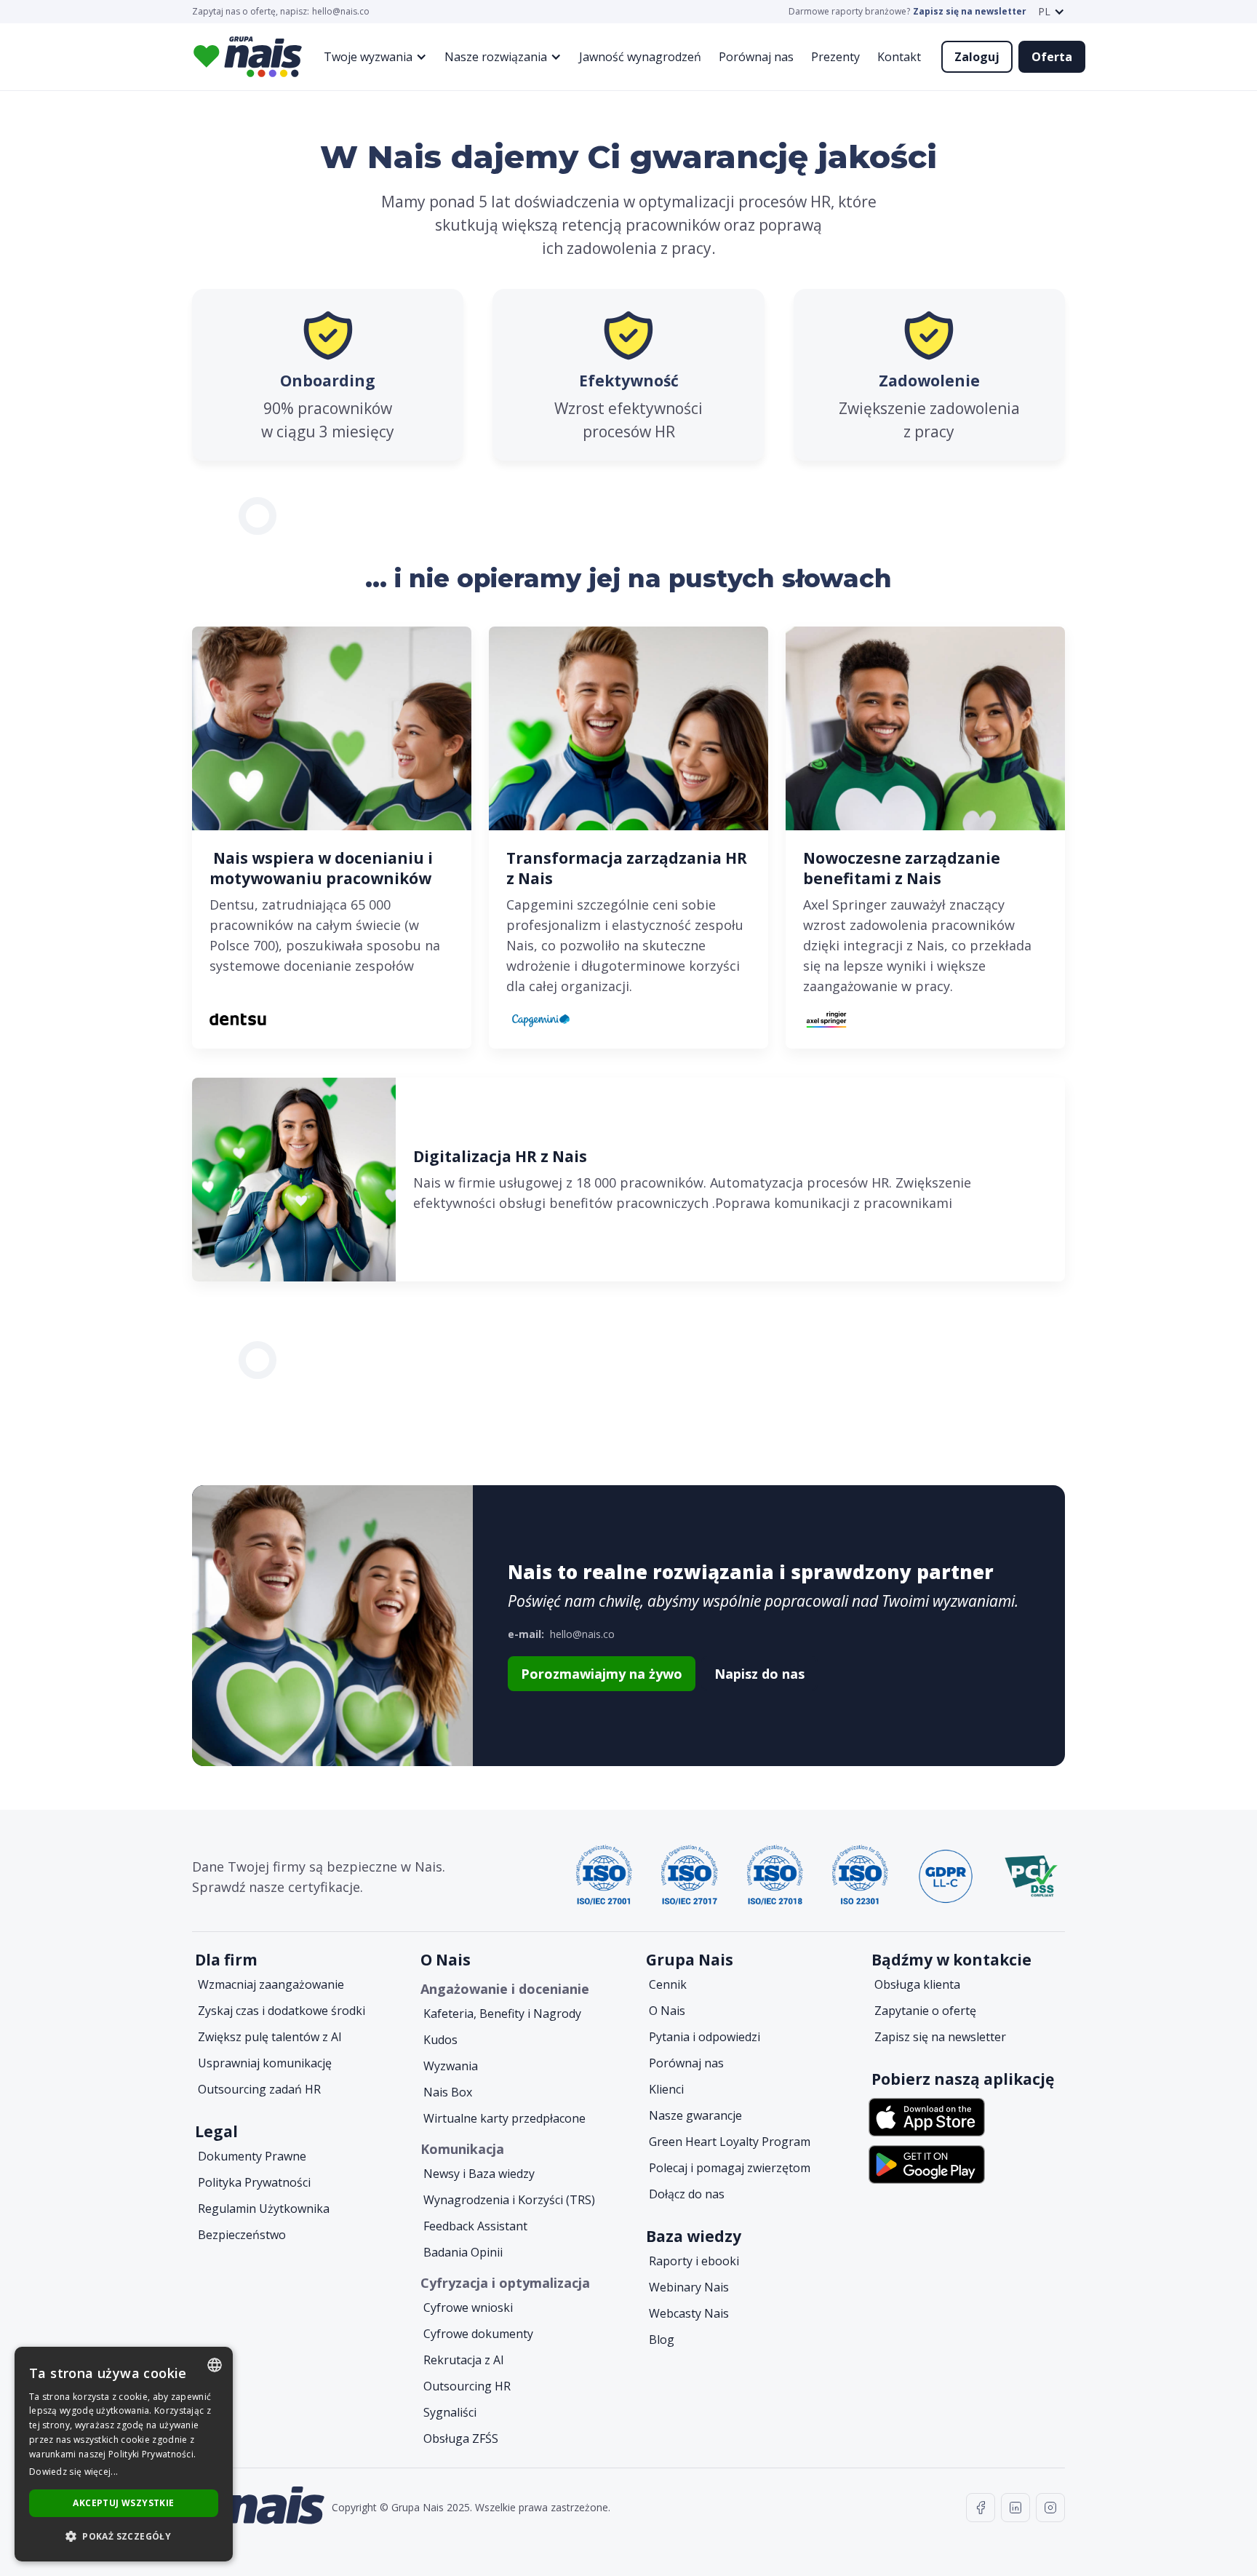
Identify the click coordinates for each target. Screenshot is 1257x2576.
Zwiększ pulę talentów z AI (270, 2037)
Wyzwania (451, 2066)
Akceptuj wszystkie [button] (123, 2503)
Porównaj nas (756, 57)
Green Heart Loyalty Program (730, 2142)
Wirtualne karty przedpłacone (504, 2118)
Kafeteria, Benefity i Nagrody (502, 2014)
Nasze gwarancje (695, 2115)
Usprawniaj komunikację (265, 2063)
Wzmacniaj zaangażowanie (271, 1984)
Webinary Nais (689, 2287)
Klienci (666, 2089)
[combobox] (215, 2365)
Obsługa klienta (917, 1984)
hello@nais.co (341, 12)
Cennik (668, 1984)
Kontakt (899, 57)
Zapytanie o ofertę (925, 2011)
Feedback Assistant (475, 2226)
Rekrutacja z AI (464, 2360)
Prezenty (835, 57)
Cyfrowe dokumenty (478, 2334)
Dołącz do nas (687, 2194)
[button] (1052, 12)
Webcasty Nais (689, 2313)
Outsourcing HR (467, 2386)
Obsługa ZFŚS (461, 2438)
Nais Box (448, 2092)
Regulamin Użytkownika (264, 2209)
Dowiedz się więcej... (73, 2472)
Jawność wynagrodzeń (640, 57)
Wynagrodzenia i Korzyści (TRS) (509, 2200)
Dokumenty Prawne (252, 2156)
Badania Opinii (463, 2252)
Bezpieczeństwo (242, 2235)
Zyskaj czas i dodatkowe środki (282, 2011)
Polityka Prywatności (254, 2182)
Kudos (440, 2040)
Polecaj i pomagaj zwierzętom (730, 2168)
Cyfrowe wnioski (468, 2307)
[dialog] (124, 2454)
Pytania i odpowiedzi (705, 2037)
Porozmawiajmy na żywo (602, 1674)
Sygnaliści (450, 2412)
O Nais (667, 2011)
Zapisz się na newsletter (970, 12)
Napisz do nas (759, 1674)
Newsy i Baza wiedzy (479, 2174)
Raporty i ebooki (694, 2261)
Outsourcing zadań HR (259, 2089)
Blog (662, 2340)
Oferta (1052, 57)
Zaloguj (977, 57)
